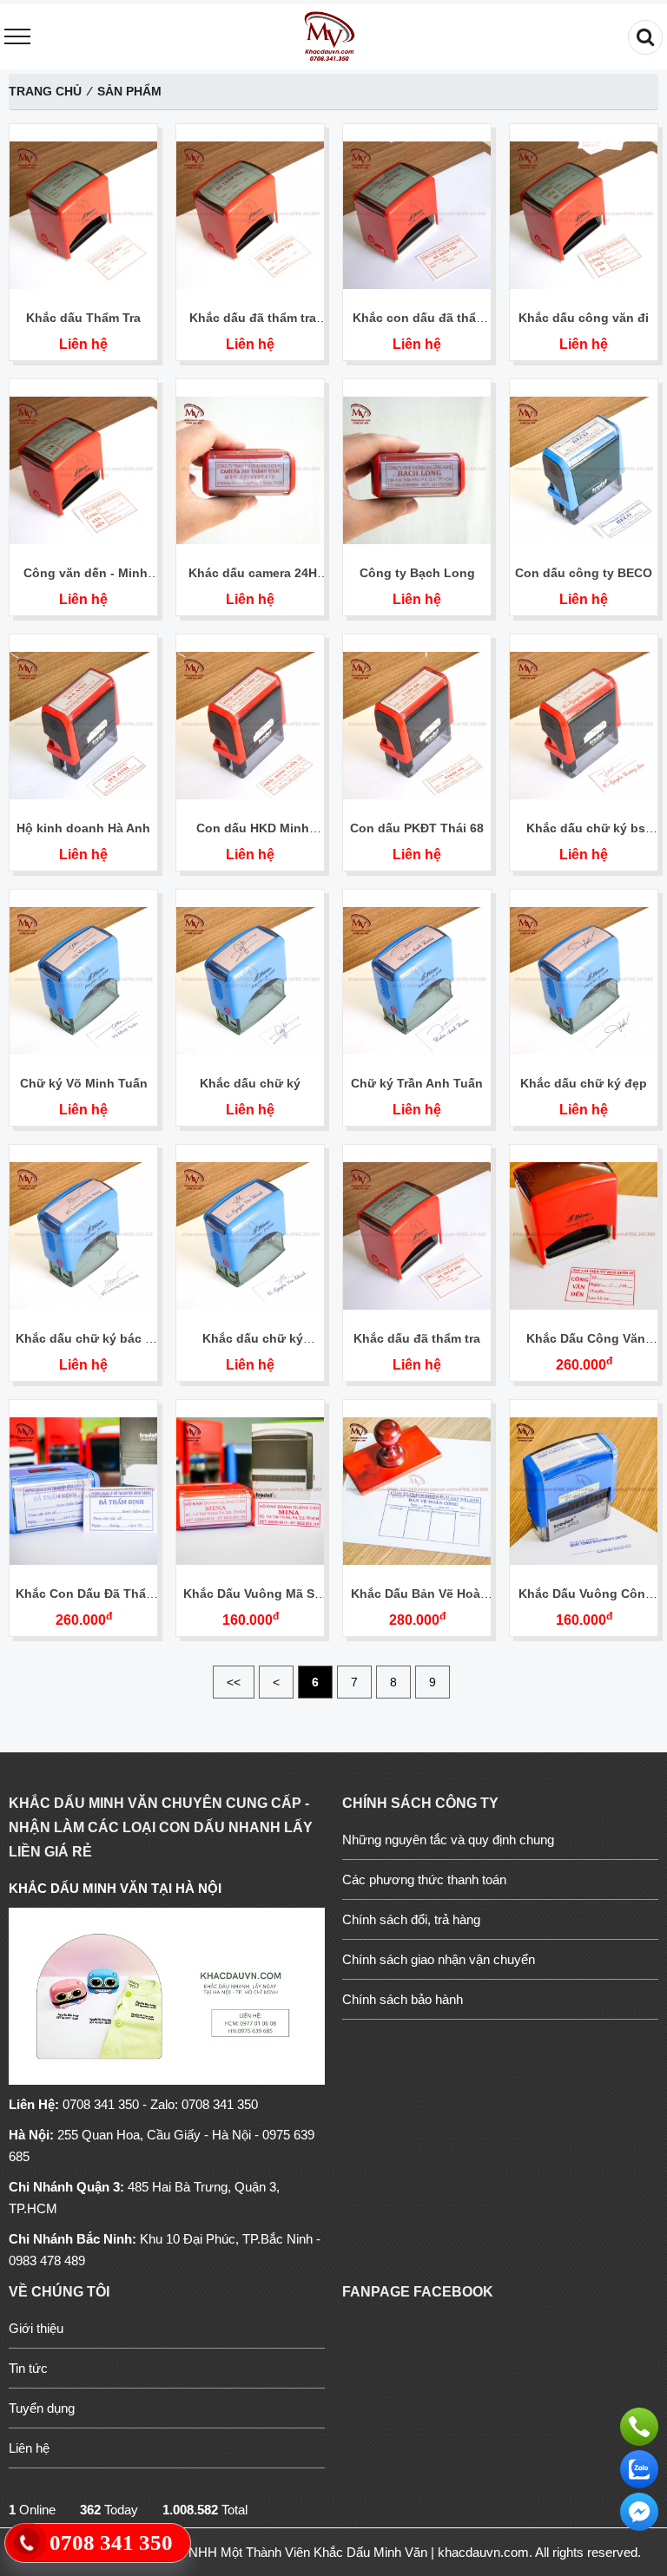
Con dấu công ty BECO (584, 573)
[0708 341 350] (639, 2422)
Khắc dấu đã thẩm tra (417, 1338)
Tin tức (28, 2368)
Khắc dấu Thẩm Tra (83, 318)
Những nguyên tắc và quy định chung (448, 1840)
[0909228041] (639, 2465)
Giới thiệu (36, 2328)
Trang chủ (45, 91)
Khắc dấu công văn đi (584, 318)
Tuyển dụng (42, 2408)
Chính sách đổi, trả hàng (411, 1919)
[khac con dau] (329, 37)
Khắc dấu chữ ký (250, 1083)
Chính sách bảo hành (403, 1999)
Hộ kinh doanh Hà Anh (83, 828)
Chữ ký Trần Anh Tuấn (417, 1083)
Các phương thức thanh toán (424, 1879)
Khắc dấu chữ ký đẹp (584, 1083)
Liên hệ (83, 344)
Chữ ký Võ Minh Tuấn (84, 1083)
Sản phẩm (129, 91)
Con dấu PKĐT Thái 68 (417, 828)
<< (234, 1682)
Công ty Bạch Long (417, 573)
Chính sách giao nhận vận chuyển (439, 1959)
